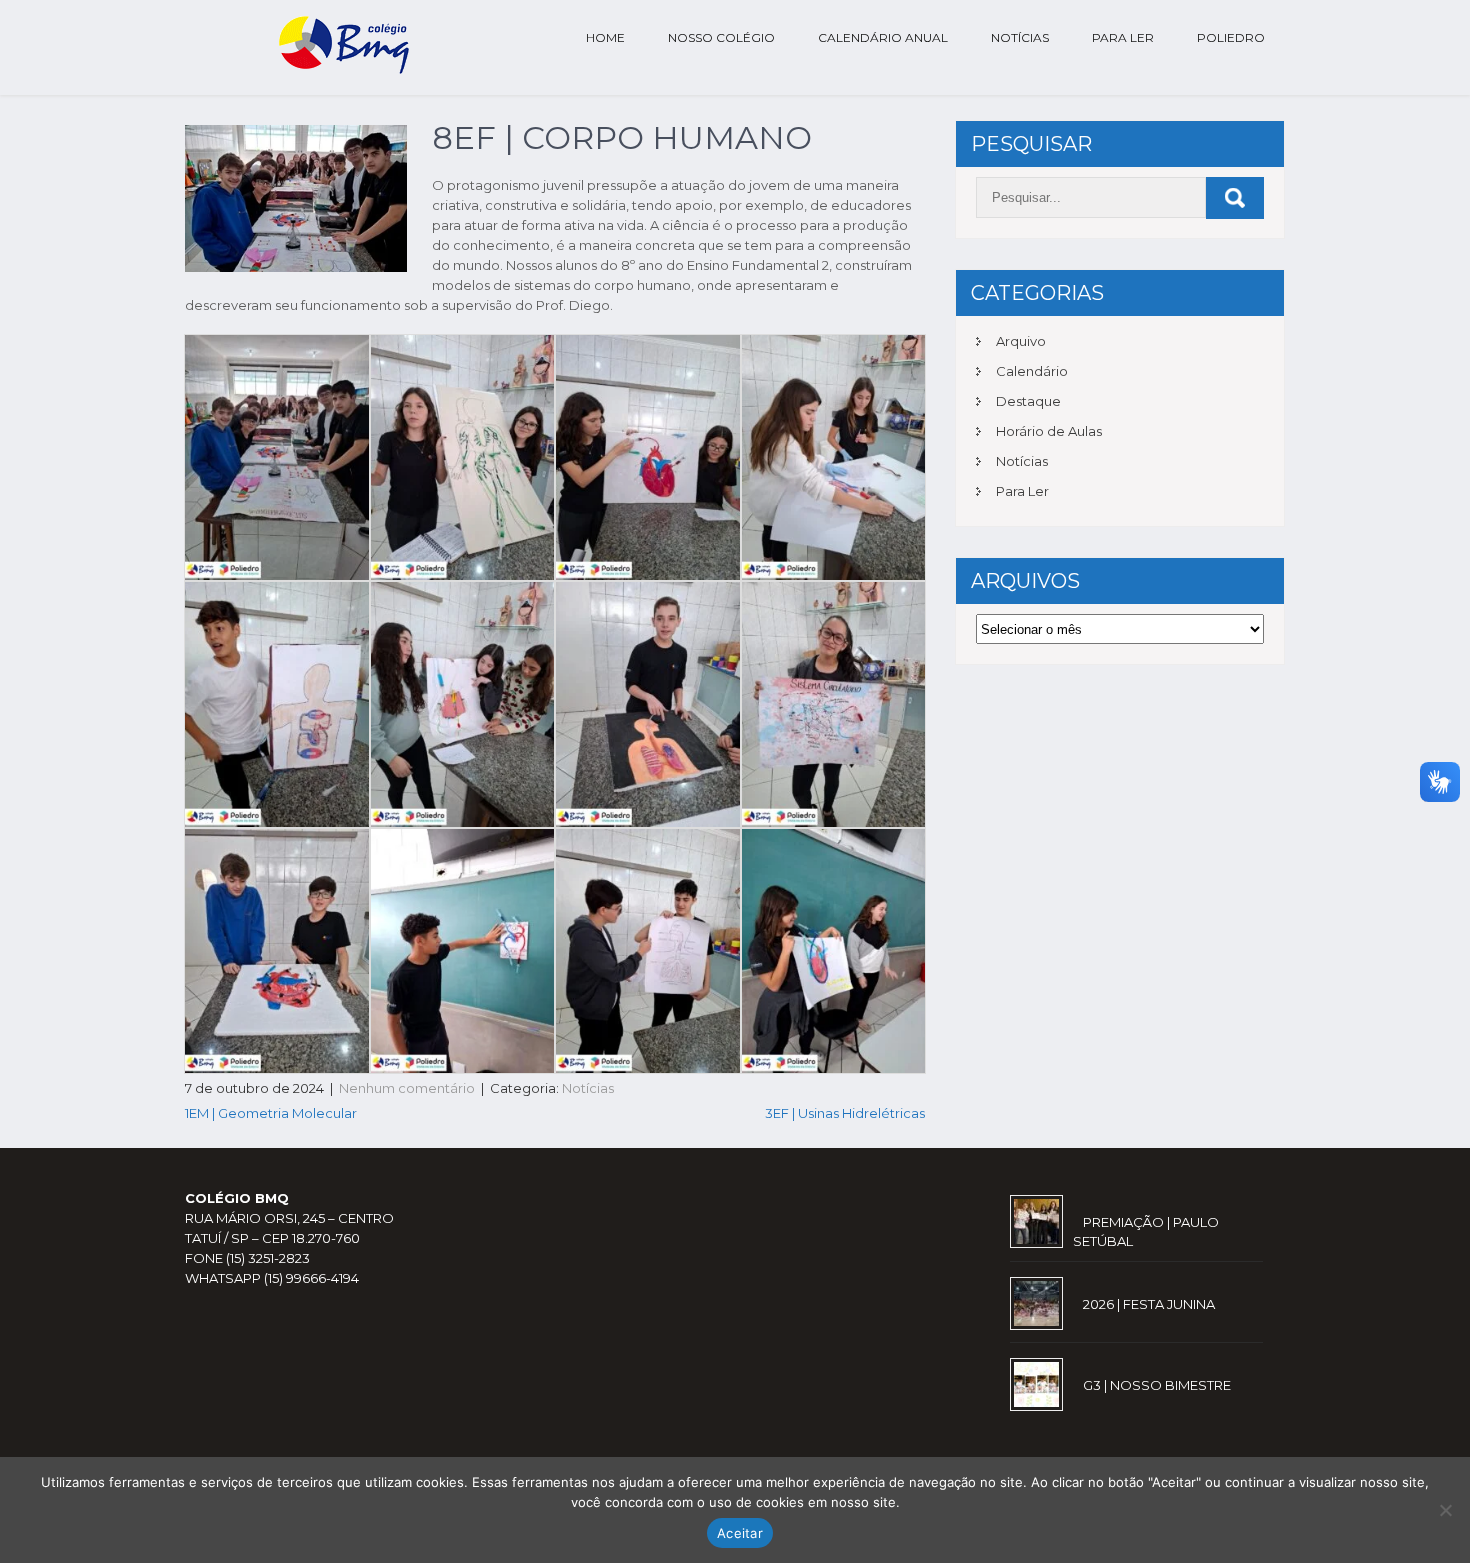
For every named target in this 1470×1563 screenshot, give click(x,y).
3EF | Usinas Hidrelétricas (845, 1113)
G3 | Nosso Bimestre (1157, 1385)
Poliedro (1231, 37)
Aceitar (740, 1533)
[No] (1445, 1510)
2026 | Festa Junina (1149, 1304)
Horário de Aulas (1049, 431)
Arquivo (1021, 341)
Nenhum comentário (407, 1088)
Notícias (1020, 37)
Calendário (1032, 371)
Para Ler (1123, 37)
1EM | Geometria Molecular (271, 1113)
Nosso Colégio (721, 37)
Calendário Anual (883, 37)
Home (605, 37)
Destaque (1028, 401)
